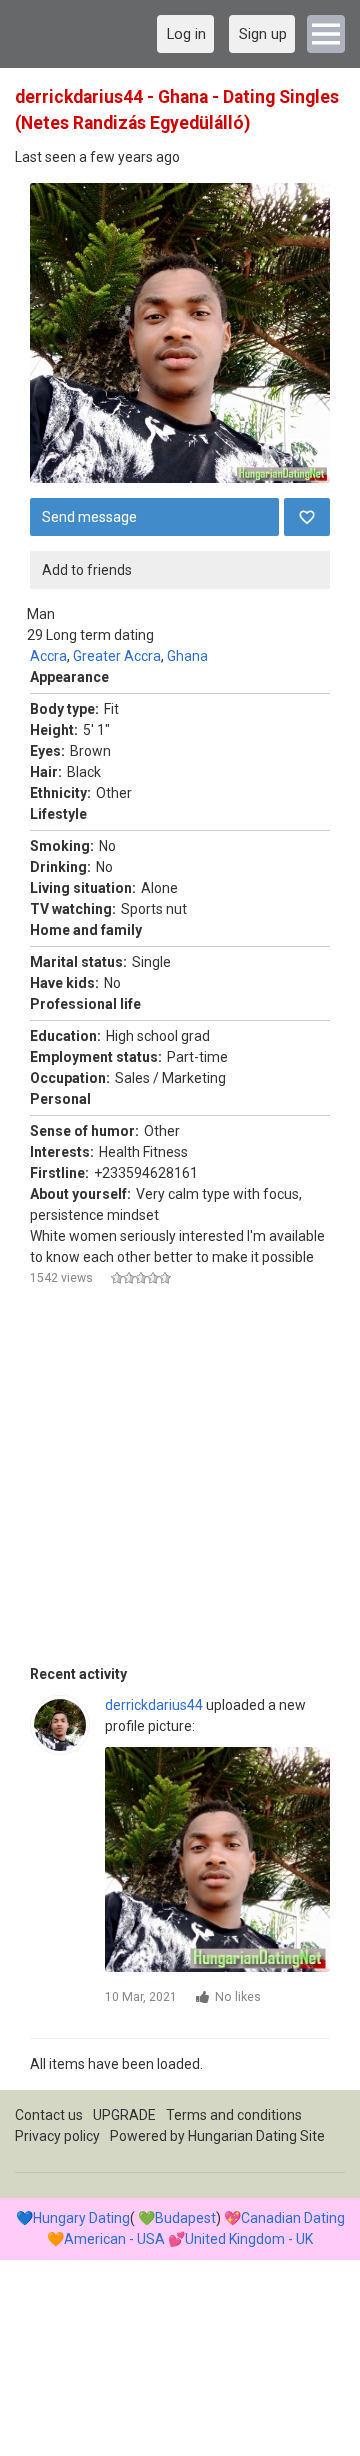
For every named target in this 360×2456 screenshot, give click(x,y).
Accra (48, 656)
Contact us (49, 2115)
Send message (89, 517)
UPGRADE (124, 2115)
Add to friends (87, 570)
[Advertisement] (180, 1484)
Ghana (187, 656)
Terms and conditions (234, 2115)
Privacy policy (57, 2136)
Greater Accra (117, 656)
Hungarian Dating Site (256, 2136)
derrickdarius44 (154, 1705)
